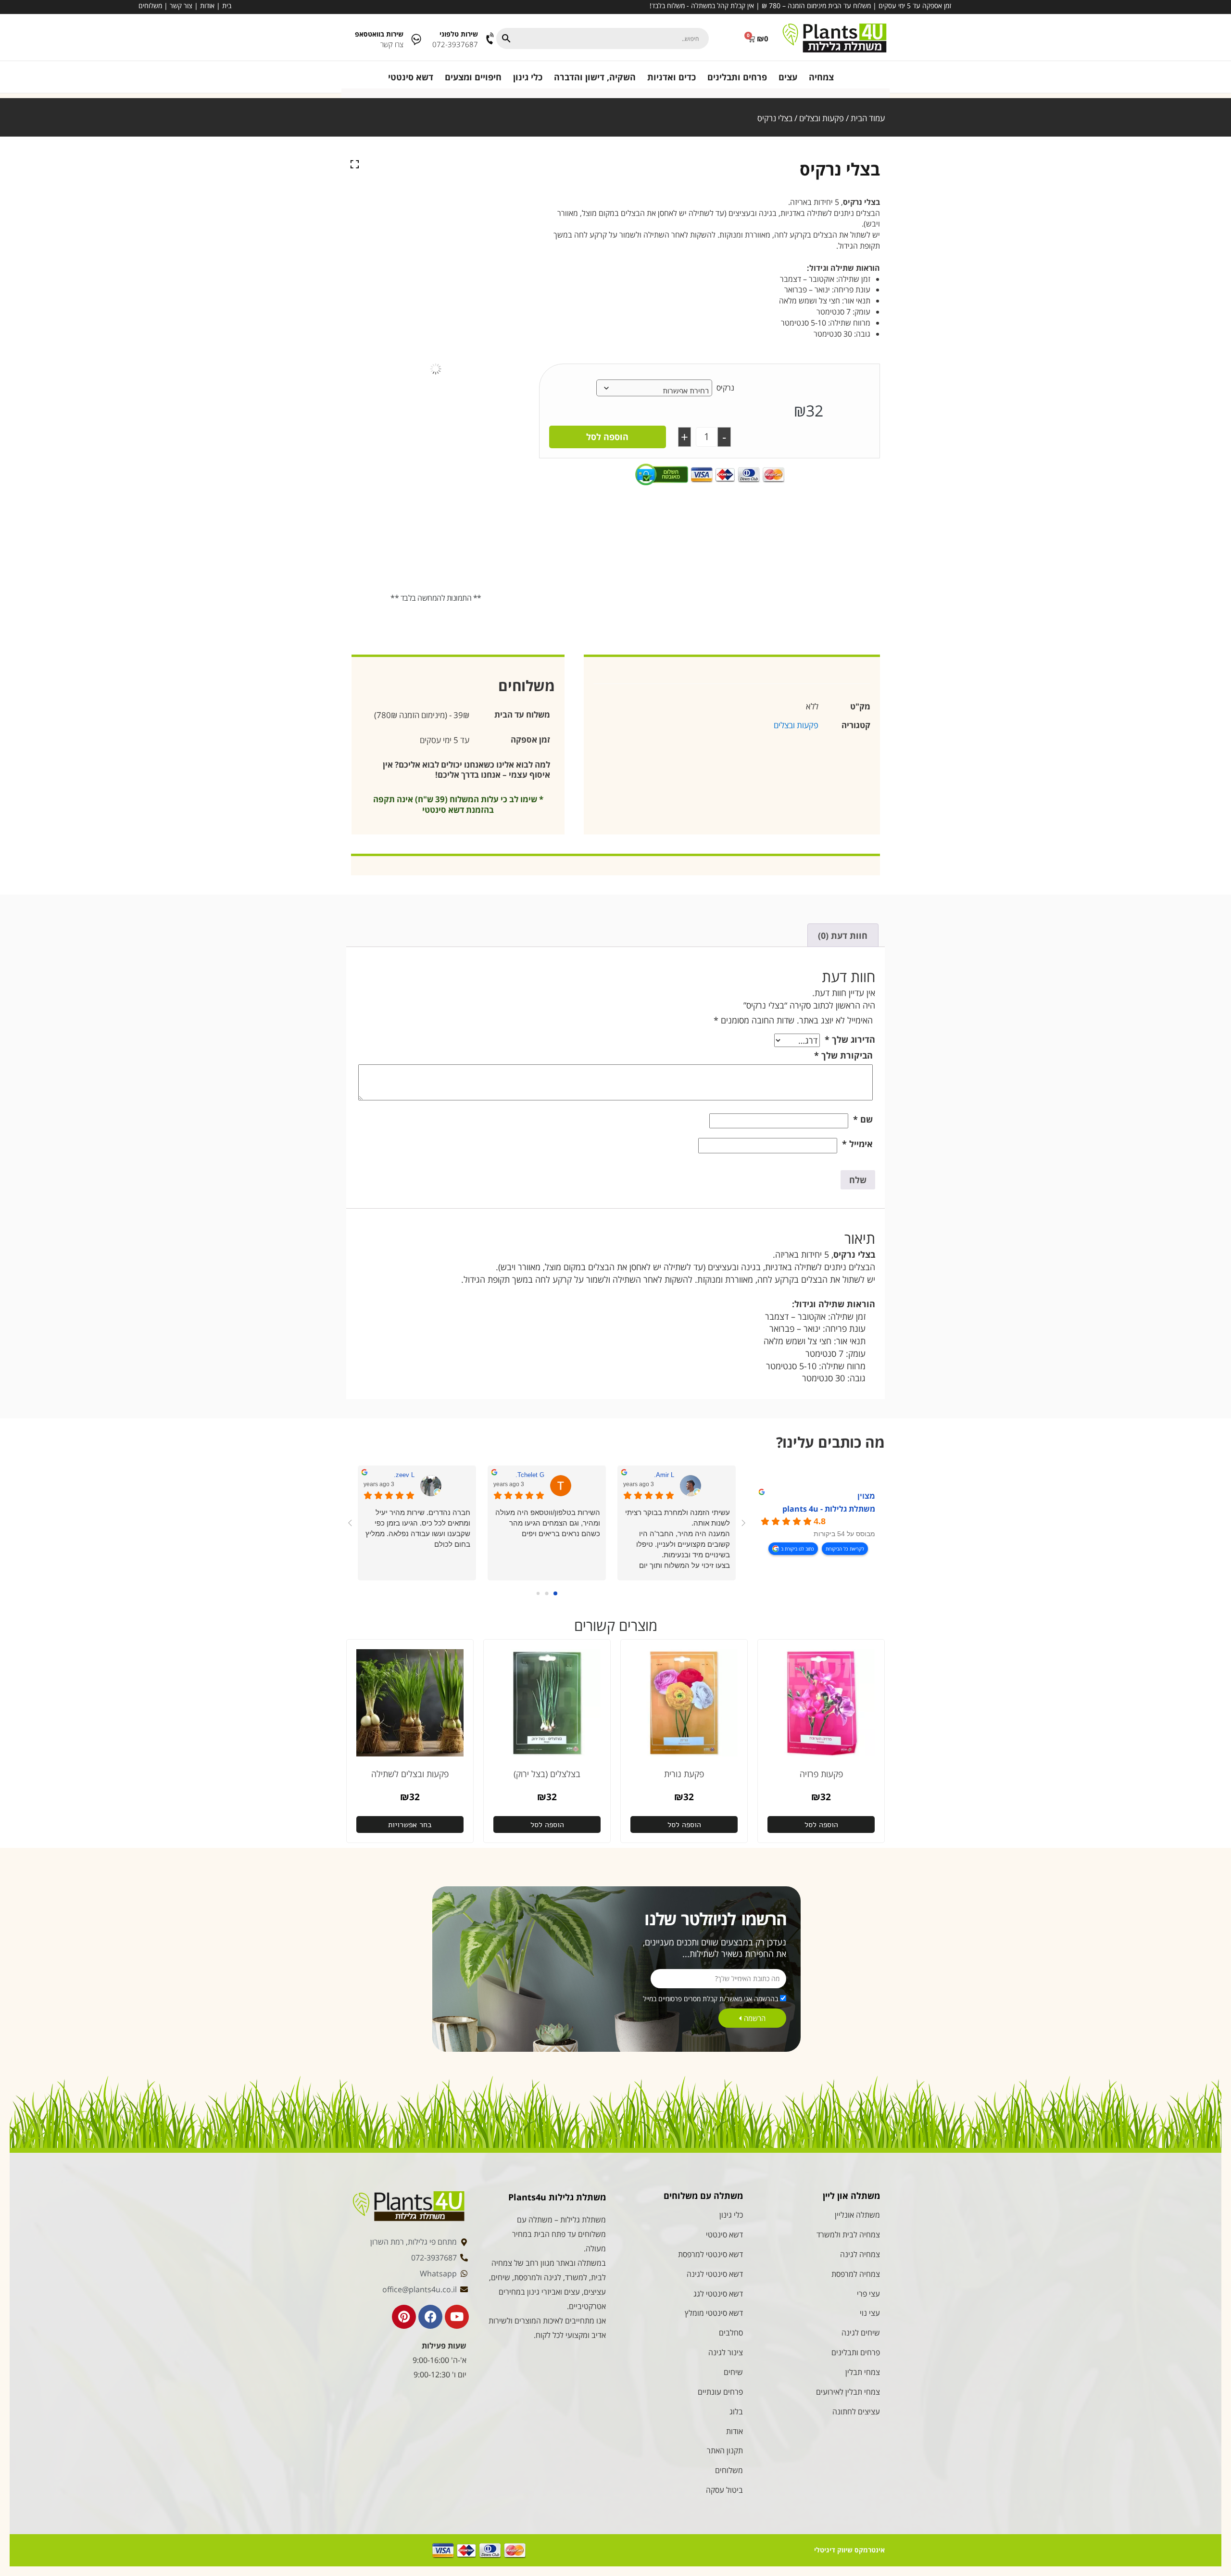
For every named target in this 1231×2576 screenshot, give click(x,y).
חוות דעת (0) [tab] (843, 935)
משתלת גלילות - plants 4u (829, 1509)
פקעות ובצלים (822, 118)
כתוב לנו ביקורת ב (798, 1549)
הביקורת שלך (843, 1055)
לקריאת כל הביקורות (845, 1549)
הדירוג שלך (850, 1039)
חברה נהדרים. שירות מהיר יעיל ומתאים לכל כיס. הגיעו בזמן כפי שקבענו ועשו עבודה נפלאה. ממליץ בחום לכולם (418, 1528)
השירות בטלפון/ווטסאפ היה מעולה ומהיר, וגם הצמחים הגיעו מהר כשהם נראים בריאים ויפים (548, 1523)
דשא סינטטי (411, 77)
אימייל (857, 1144)
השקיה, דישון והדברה (595, 77)
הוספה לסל (607, 437)
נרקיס (725, 388)
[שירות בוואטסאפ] (416, 39)
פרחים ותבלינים (737, 77)
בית (227, 6)
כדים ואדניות (672, 77)
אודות (207, 6)
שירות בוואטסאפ (379, 34)
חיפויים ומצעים (473, 77)
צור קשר (181, 6)
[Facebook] (430, 2317)
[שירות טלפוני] (491, 39)
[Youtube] (457, 2317)
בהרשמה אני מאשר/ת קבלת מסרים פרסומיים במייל (710, 1999)
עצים (788, 77)
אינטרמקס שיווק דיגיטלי (849, 2550)
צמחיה (821, 77)
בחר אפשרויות (410, 1825)
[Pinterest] (404, 2317)
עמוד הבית (868, 118)
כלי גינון (528, 77)
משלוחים (150, 6)
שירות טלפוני (459, 34)
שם (863, 1119)
